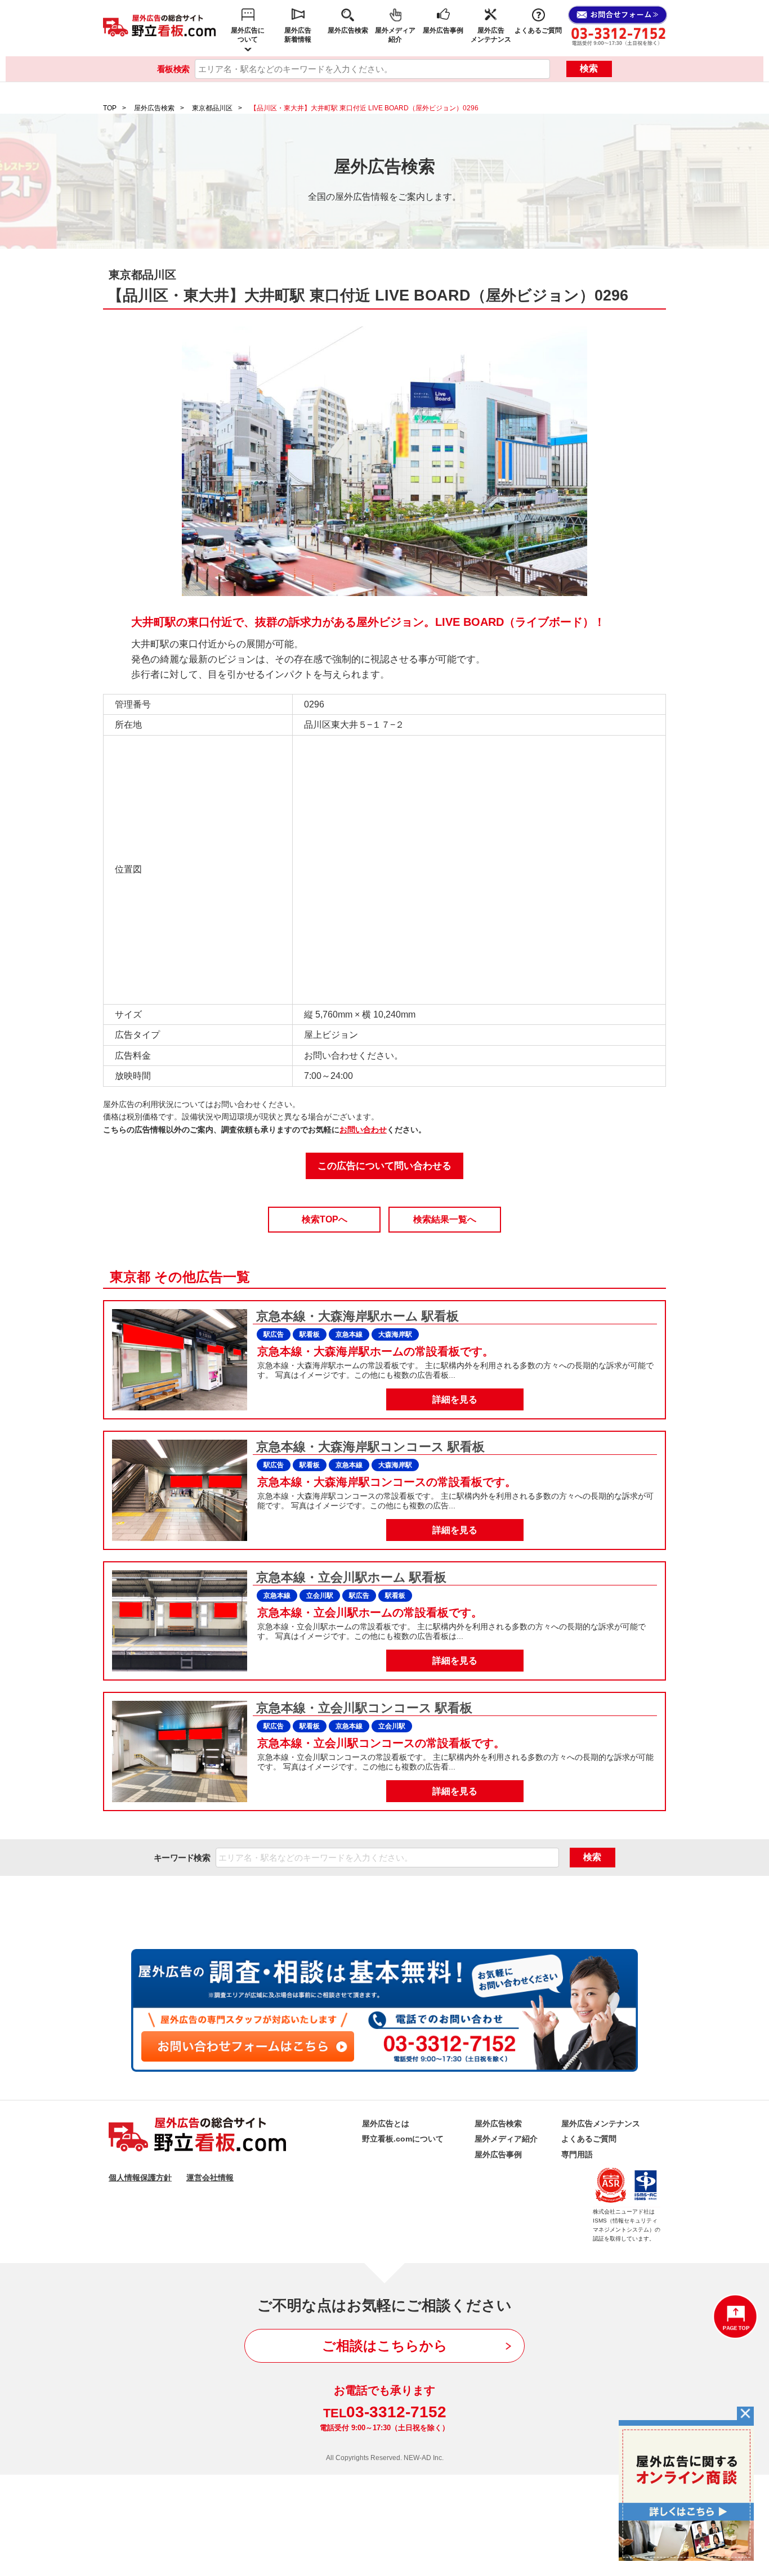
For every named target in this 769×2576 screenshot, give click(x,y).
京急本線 (349, 1334)
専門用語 (577, 2154)
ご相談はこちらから (385, 2346)
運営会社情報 (210, 2178)
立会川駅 (320, 1596)
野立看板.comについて (403, 2139)
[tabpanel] (384, 462)
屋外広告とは (386, 2123)
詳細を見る (455, 1399)
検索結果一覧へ (445, 1219)
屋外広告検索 (348, 30)
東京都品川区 (212, 108)
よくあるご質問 (538, 30)
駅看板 (310, 1334)
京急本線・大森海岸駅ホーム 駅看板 (356, 1316)
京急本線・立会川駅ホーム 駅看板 (350, 1577)
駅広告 (274, 1334)
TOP (110, 108)
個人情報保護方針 (140, 2178)
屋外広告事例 (443, 30)
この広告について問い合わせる (384, 1166)
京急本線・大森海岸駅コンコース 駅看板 (369, 1447)
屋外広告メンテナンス (491, 35)
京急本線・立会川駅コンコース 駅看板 (363, 1708)
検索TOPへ (325, 1219)
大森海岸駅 (395, 1334)
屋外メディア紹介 (395, 35)
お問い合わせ (363, 1130)
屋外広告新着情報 (298, 35)
